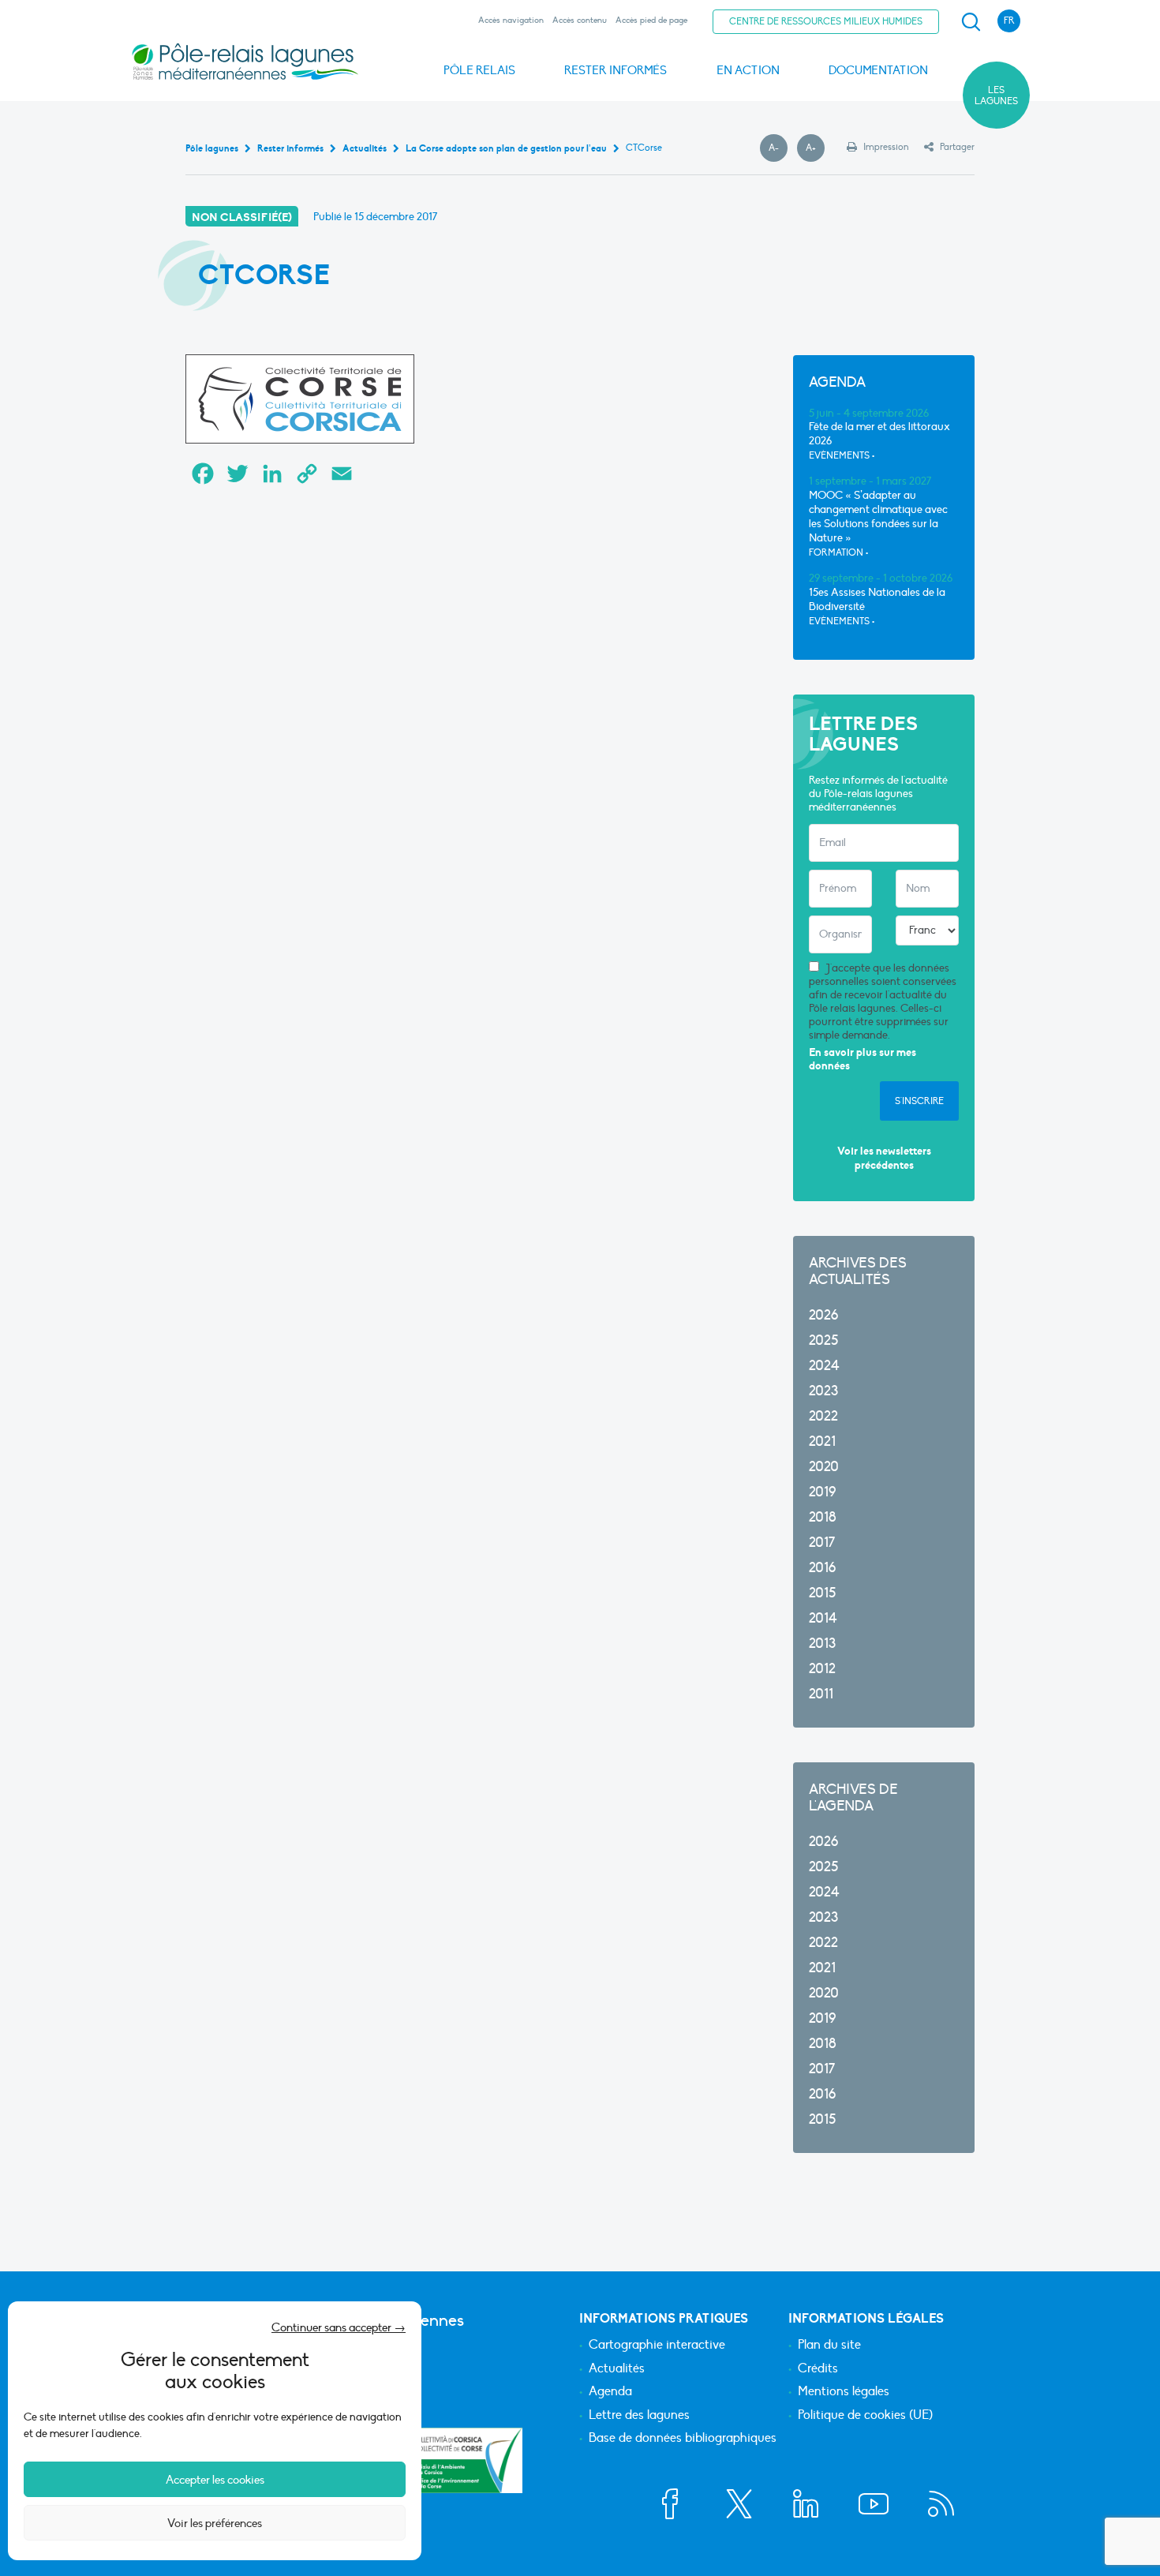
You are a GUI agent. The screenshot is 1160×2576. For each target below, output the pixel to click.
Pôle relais (479, 70)
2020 (824, 1467)
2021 (822, 1442)
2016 (822, 1568)
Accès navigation (511, 20)
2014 (823, 1618)
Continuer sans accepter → (339, 2327)
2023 (823, 1391)
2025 (823, 1340)
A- (778, 148)
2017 (822, 1543)
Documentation (878, 70)
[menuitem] (968, 22)
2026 (823, 1315)
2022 (823, 1416)
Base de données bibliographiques (683, 2439)
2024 (824, 1366)
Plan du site (829, 2346)
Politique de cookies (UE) (865, 2416)
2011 (821, 1694)
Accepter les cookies (215, 2480)
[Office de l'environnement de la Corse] (466, 2460)
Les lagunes (996, 95)
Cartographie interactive (657, 2346)
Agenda (610, 2392)
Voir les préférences (215, 2523)
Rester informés (616, 70)
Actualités (617, 2369)
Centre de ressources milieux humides (826, 21)
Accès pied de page (651, 20)
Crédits (818, 2369)
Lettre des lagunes (639, 2416)
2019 (822, 1492)
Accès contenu (580, 20)
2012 (822, 1669)
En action (748, 70)
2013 (822, 1644)
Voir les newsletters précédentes (884, 1158)
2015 (822, 1593)
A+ (815, 148)
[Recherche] (971, 22)
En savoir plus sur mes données (863, 1060)
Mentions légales (844, 2392)
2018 (823, 1517)
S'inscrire (919, 1101)
